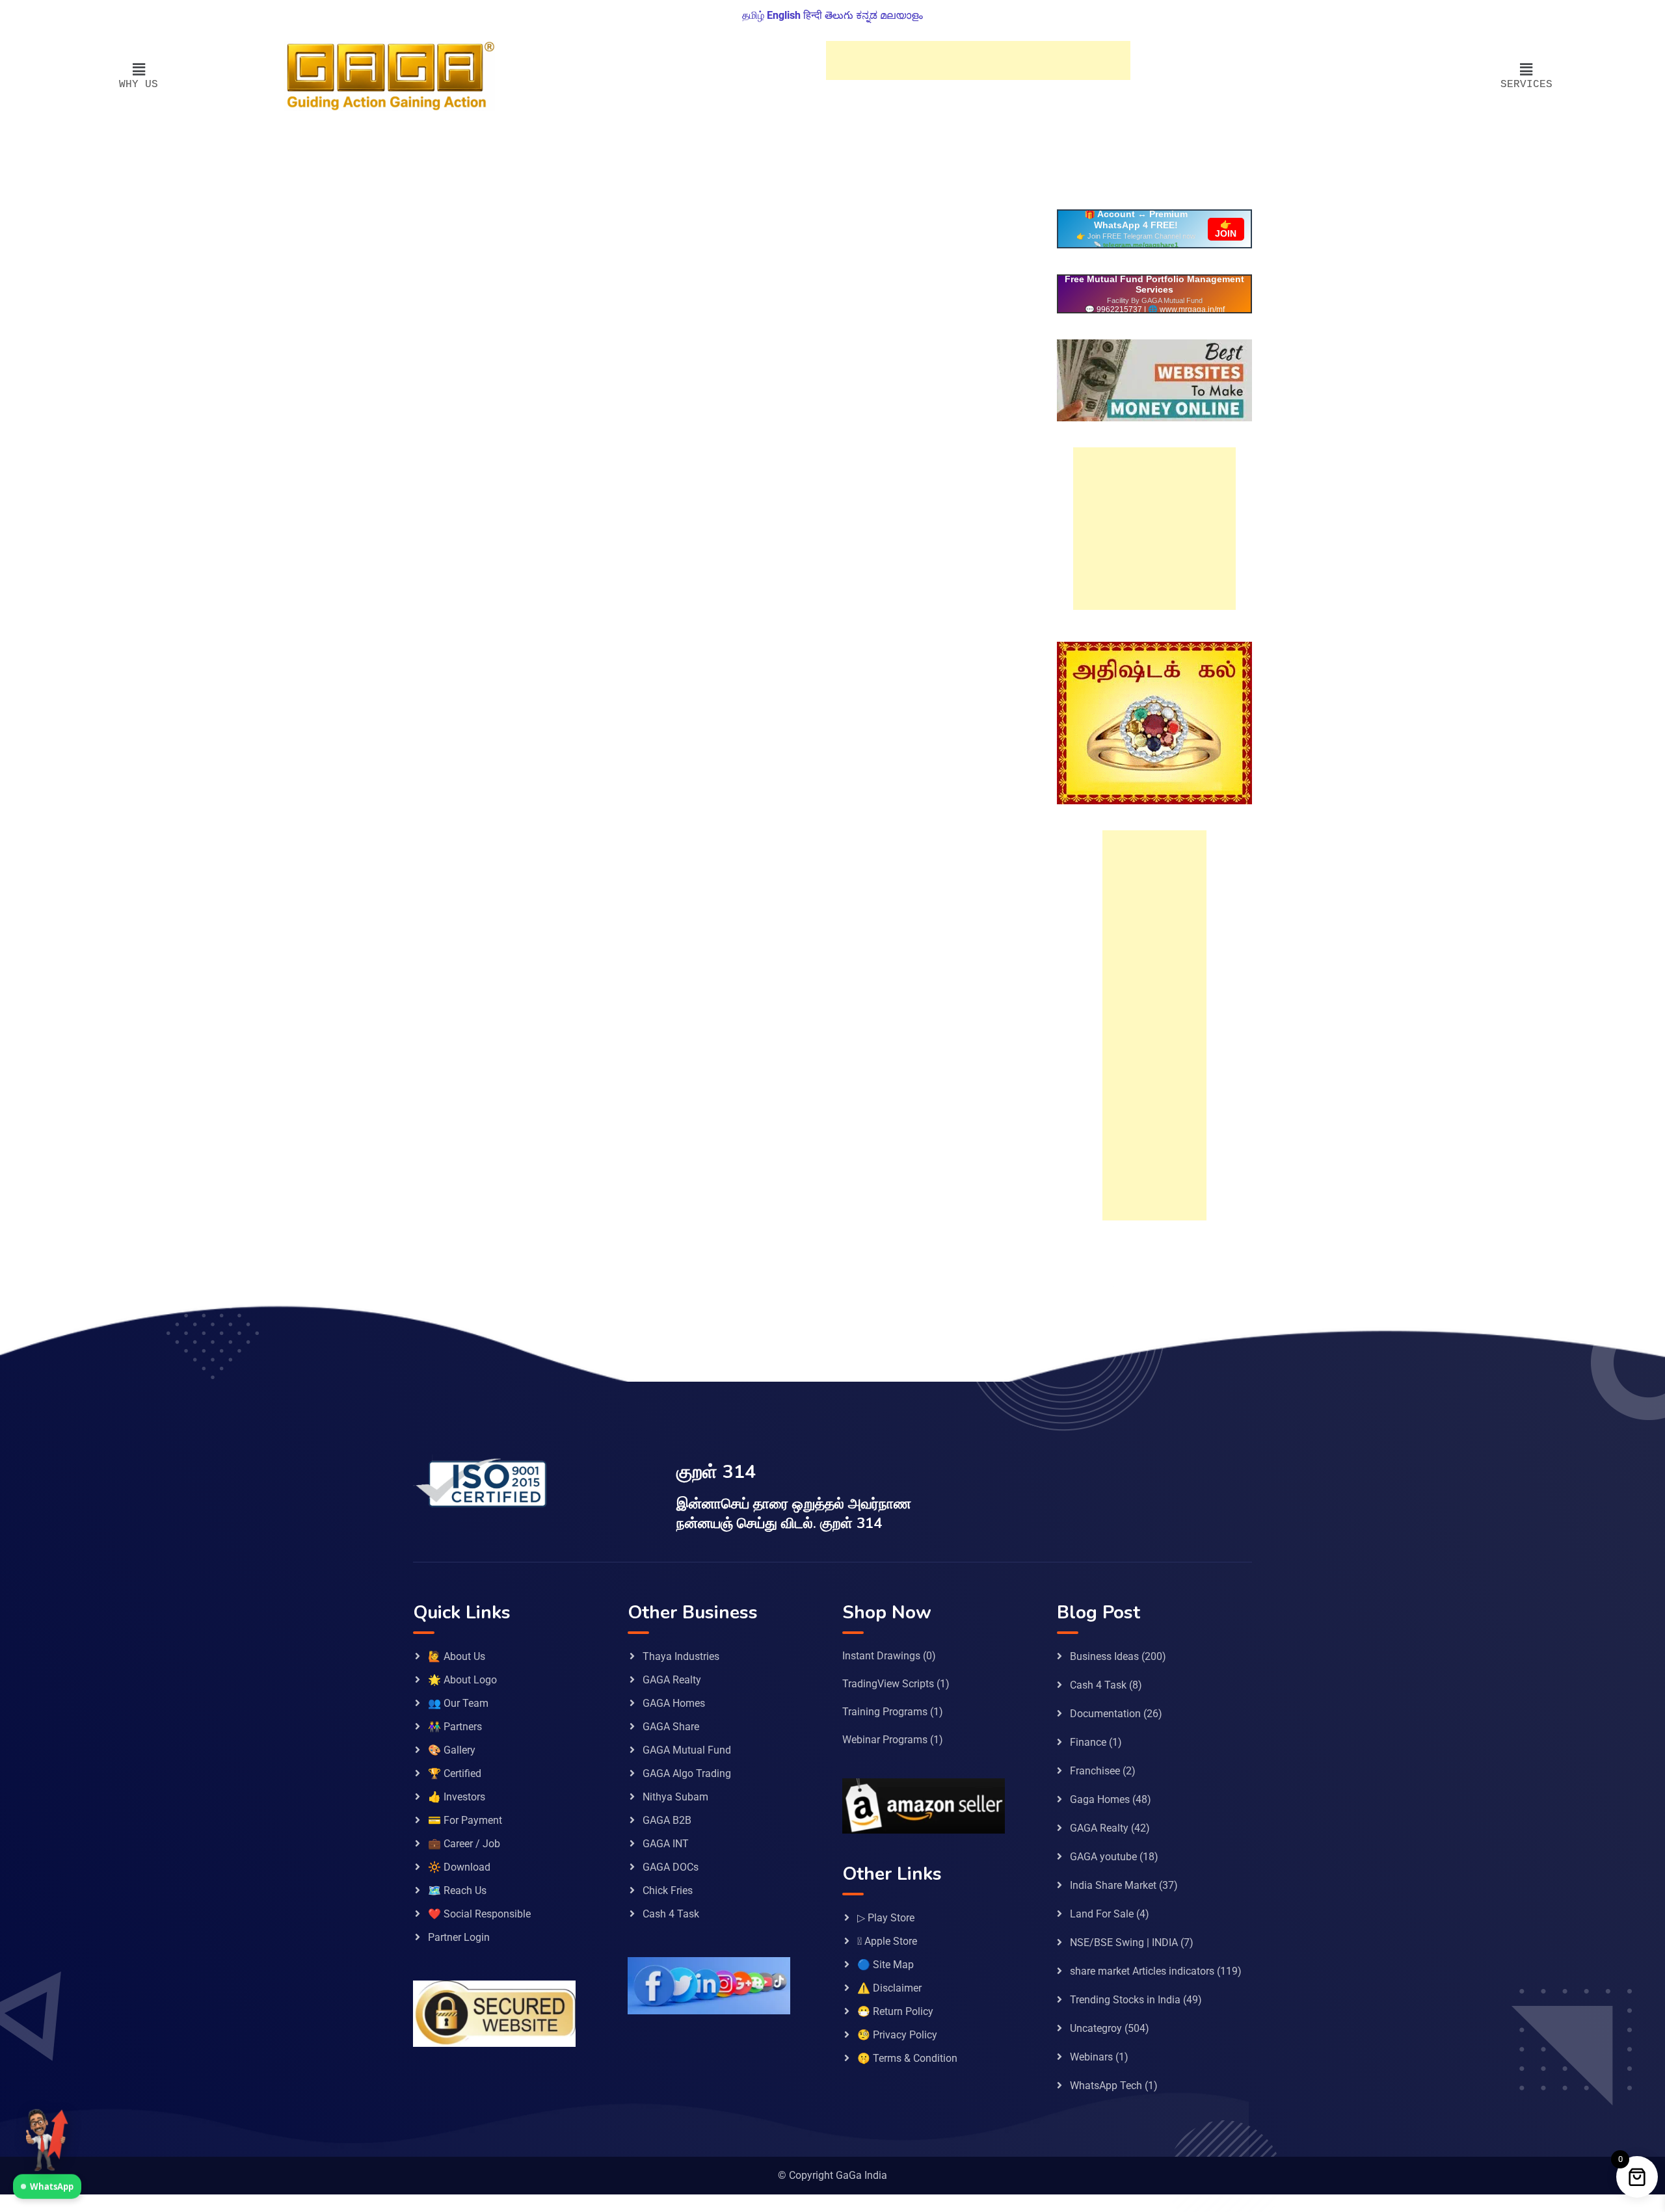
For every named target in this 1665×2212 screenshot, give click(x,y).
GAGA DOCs (671, 1867)
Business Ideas (1104, 1656)
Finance (1088, 1742)
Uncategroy (1096, 2028)
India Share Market (1113, 1885)
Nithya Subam (675, 1797)
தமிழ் (753, 15)
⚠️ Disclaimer (889, 1988)
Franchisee (1095, 1771)
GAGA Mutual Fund (687, 1750)
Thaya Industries (681, 1656)
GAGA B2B (667, 1820)
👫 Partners (455, 1727)
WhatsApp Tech (1106, 2086)
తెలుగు (839, 15)
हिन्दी (813, 15)
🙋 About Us (457, 1656)
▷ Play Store (886, 1918)
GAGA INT (666, 1844)
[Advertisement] (978, 60)
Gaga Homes (1100, 1799)
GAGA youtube (1103, 1857)
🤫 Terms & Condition (907, 2058)
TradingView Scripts (888, 1684)
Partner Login (459, 1937)
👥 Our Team (458, 1703)
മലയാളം (901, 15)
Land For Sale (1102, 1914)
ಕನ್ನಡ (867, 15)
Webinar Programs (885, 1740)
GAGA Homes (674, 1703)
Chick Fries (668, 1890)
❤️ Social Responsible (479, 1914)
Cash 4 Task (671, 1914)
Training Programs (885, 1712)
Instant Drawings (881, 1656)
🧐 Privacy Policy (897, 2035)
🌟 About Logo (462, 1680)
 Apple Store (887, 1941)
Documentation (1105, 1714)
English (784, 15)
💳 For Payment (465, 1820)
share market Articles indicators (1142, 1971)
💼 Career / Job (464, 1844)
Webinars (1091, 2057)
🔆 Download (459, 1867)
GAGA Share (671, 1727)
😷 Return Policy (895, 2011)
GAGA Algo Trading (687, 1773)
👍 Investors (457, 1797)
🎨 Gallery (452, 1750)
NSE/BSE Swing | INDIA (1124, 1942)
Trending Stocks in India (1125, 2000)
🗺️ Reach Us (457, 1890)
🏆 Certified (455, 1773)
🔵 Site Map (886, 1965)
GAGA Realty (672, 1680)
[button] (139, 70)
